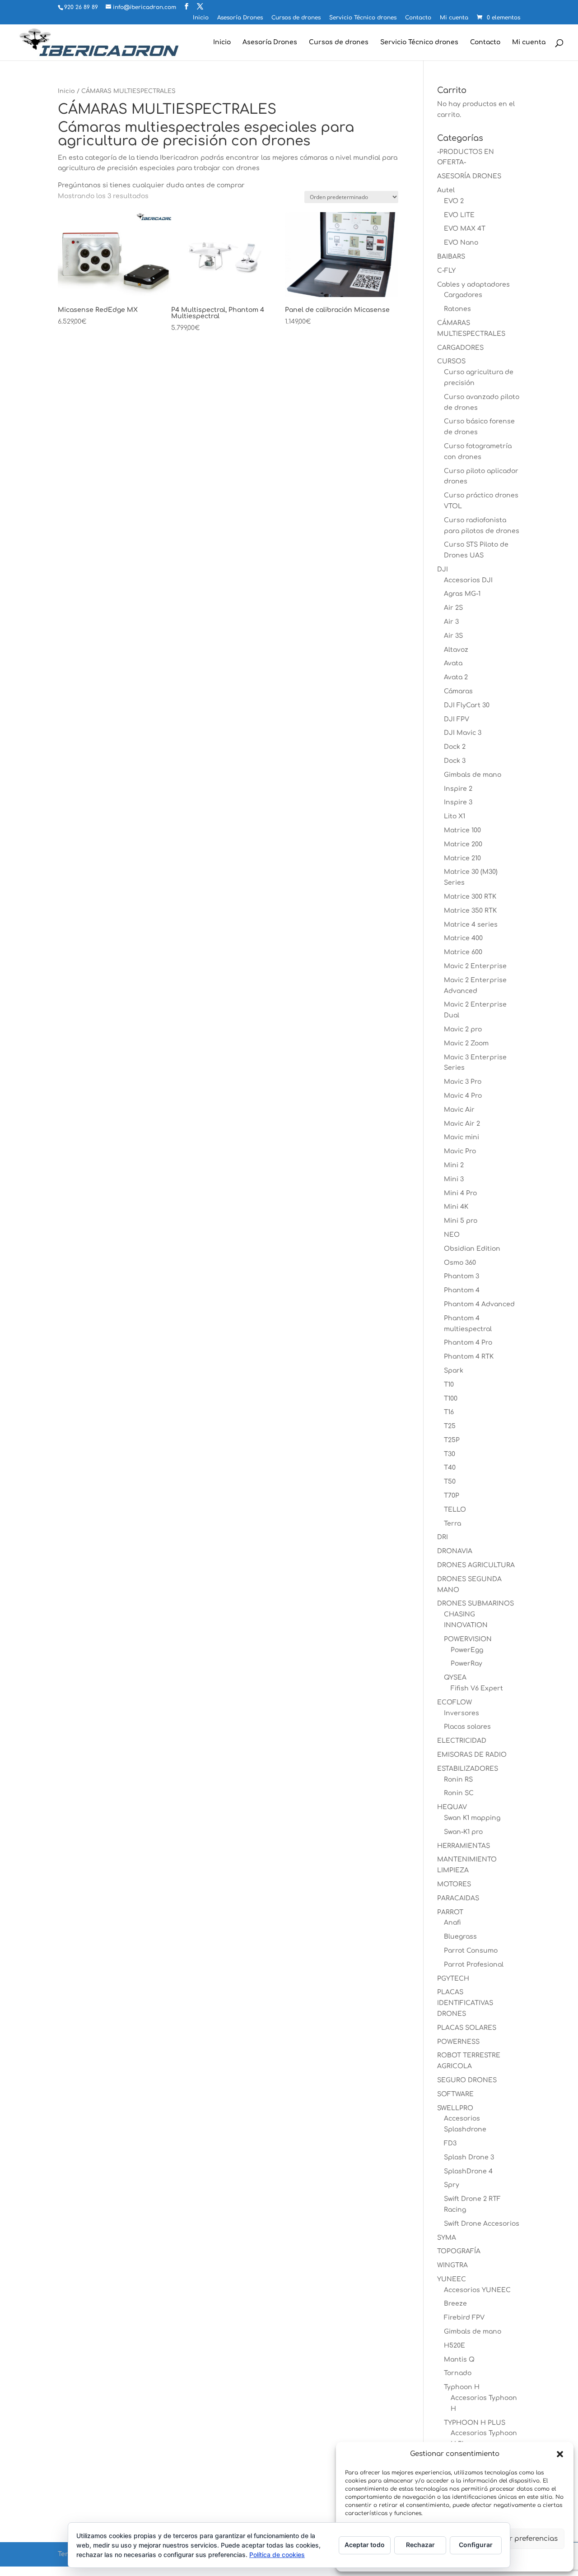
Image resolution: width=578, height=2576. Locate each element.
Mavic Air (459, 1110)
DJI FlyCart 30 (467, 705)
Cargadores (463, 295)
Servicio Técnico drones (363, 18)
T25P (452, 1440)
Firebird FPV (464, 2318)
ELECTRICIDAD (462, 1741)
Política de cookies (277, 2555)
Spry (452, 2185)
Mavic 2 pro (463, 1029)
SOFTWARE (455, 2094)
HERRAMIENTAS (464, 1846)
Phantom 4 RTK (469, 1357)
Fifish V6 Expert (477, 1688)
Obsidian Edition (472, 1249)
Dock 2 (455, 747)
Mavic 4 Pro (463, 1096)
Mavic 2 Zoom (466, 1043)
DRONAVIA (455, 1551)
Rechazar (420, 2545)
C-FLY (446, 271)
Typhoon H (462, 2387)
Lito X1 (454, 816)
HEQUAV (452, 1807)
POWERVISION (468, 1639)
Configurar (476, 2545)
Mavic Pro (460, 1151)
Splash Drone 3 (469, 2157)
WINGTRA (452, 2265)
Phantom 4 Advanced (479, 1304)
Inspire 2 (458, 789)
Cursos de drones (296, 18)
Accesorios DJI (468, 580)
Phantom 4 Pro (468, 1343)
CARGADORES (460, 348)
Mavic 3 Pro (463, 1082)
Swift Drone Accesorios (482, 2224)
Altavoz (456, 650)
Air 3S (453, 636)
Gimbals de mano (473, 775)
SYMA (447, 2238)
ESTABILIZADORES (468, 1769)
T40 (450, 1468)
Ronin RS (458, 1780)
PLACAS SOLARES (467, 2028)
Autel (446, 190)
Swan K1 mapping (472, 1818)
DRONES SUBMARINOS (475, 1604)
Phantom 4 (462, 1290)
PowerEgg (467, 1650)
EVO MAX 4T (465, 229)
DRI (443, 1537)
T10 (449, 1385)
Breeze (455, 2304)
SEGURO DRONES (467, 2080)
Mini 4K (456, 1207)
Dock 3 (455, 761)
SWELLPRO (455, 2108)
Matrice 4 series (471, 925)
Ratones (457, 309)
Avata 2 (456, 677)
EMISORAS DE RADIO (472, 1755)
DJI (443, 569)
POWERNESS (458, 2042)
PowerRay (466, 1664)
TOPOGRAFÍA (459, 2251)
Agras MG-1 (462, 594)
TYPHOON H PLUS (475, 2423)
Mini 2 (454, 1165)
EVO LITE (459, 215)
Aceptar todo (365, 2545)
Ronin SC (459, 1793)
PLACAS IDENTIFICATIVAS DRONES (465, 2003)
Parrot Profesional (474, 1965)
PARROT (450, 1912)
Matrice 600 (463, 952)
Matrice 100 (462, 830)
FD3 (450, 2143)
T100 (451, 1399)
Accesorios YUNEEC (477, 2290)
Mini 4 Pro (460, 1193)
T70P (452, 1496)
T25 (450, 1426)
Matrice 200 (463, 844)
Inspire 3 (458, 802)
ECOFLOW (454, 1702)
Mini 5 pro (461, 1221)
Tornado (458, 2373)
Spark (454, 1371)
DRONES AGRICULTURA (476, 1565)
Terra (452, 1524)
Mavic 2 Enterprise (475, 966)
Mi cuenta (454, 18)
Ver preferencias (529, 2539)
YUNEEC (452, 2279)
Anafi (452, 1923)
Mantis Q (459, 2360)
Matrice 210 (462, 858)
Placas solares (467, 1727)
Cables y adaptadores (473, 285)
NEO (452, 1235)
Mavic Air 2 (462, 1124)
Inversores (461, 1713)
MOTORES (454, 1884)
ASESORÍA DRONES (469, 176)
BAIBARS (451, 257)
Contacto (418, 18)
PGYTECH (453, 1979)
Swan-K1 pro (463, 1832)
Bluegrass (460, 1937)
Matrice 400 (463, 938)
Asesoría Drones (240, 18)
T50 (450, 1482)
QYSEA (455, 1678)
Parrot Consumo (471, 1951)
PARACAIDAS (458, 1898)
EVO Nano (461, 243)
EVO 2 (454, 201)
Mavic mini (461, 1137)
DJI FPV (457, 719)
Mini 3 (454, 1179)
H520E (454, 2346)
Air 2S (453, 608)
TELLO (455, 1510)
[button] (560, 2454)
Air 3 (451, 622)
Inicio (201, 18)
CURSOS (451, 361)
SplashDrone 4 (468, 2171)
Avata (453, 663)
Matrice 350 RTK (470, 911)
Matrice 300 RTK (470, 897)
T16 (449, 1412)
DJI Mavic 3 (463, 733)
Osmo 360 (460, 1263)
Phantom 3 (461, 1276)
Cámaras (458, 691)
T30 (450, 1454)
